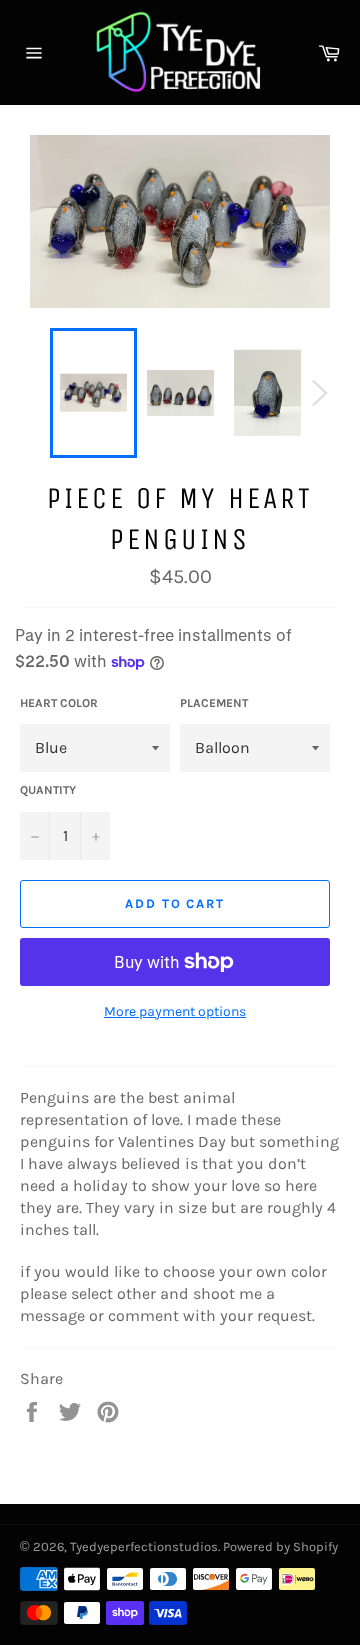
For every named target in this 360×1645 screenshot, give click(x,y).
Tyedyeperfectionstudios (144, 1546)
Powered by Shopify (280, 1546)
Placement (214, 703)
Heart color (59, 703)
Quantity (48, 790)
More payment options (175, 1011)
